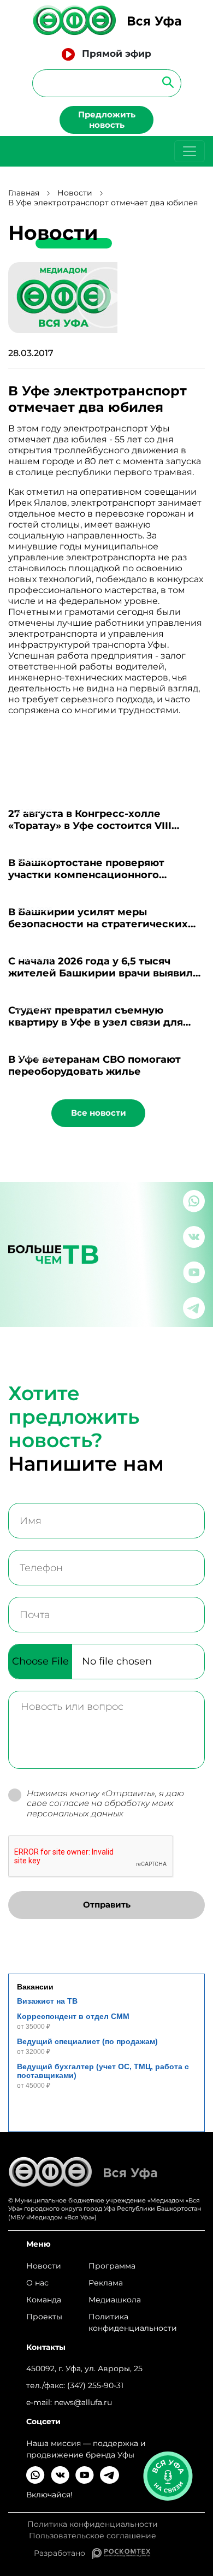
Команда (44, 2300)
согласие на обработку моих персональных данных (100, 1808)
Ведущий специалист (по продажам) (87, 2041)
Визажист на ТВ (47, 2001)
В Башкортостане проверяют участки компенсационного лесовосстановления (86, 875)
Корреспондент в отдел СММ (73, 2016)
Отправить (107, 1905)
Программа (112, 2266)
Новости (75, 193)
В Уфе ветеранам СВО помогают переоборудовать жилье (94, 1065)
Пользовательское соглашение (93, 2536)
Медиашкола (115, 2300)
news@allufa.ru (83, 2402)
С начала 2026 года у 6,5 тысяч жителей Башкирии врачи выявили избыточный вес (104, 973)
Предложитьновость (107, 120)
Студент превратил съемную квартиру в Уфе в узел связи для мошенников (96, 1022)
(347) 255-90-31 (95, 2385)
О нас (37, 2283)
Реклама (106, 2283)
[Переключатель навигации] (190, 151)
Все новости (99, 1113)
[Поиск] (165, 82)
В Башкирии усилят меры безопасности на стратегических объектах (98, 924)
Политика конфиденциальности (133, 2322)
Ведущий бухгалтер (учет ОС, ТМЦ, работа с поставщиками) (103, 2071)
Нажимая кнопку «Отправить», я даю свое (105, 1804)
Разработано (63, 2553)
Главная (24, 193)
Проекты (44, 2317)
